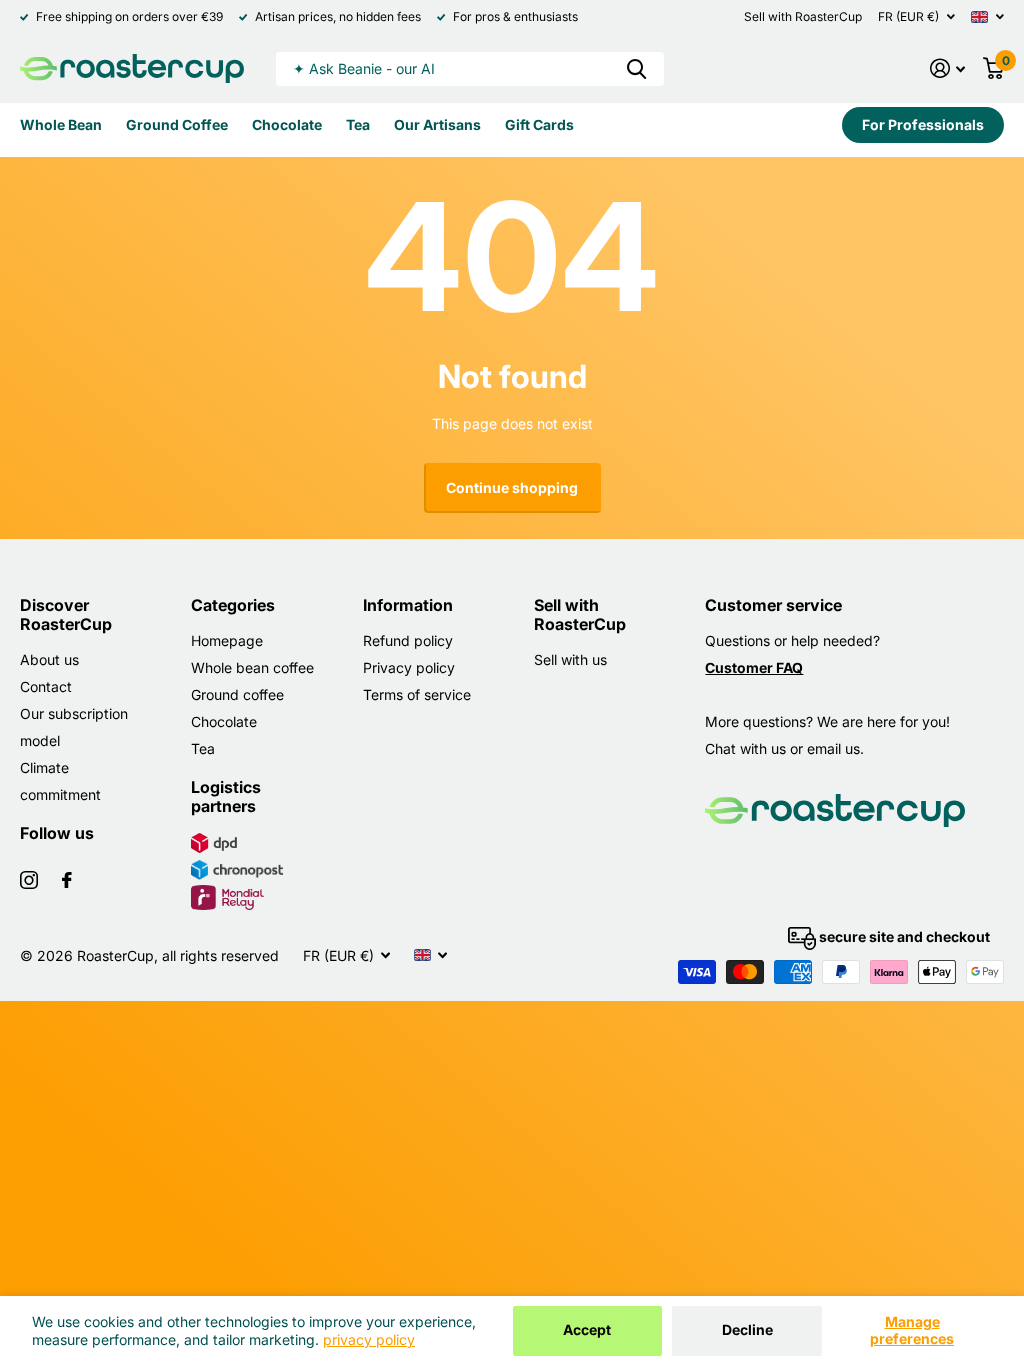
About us (49, 659)
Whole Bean (61, 124)
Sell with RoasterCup (803, 16)
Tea (358, 124)
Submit (636, 69)
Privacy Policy (369, 1339)
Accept (587, 1329)
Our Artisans (437, 124)
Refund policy (408, 640)
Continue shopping (512, 487)
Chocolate (287, 124)
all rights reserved (220, 955)
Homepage (227, 640)
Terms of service (417, 694)
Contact (46, 686)
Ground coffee (237, 694)
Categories (233, 605)
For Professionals (923, 124)
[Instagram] (29, 880)
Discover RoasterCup (66, 614)
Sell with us (570, 659)
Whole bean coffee (252, 667)
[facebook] (67, 880)
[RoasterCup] (132, 68)
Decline (747, 1329)
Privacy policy (409, 667)
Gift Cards (539, 124)
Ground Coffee (177, 124)
